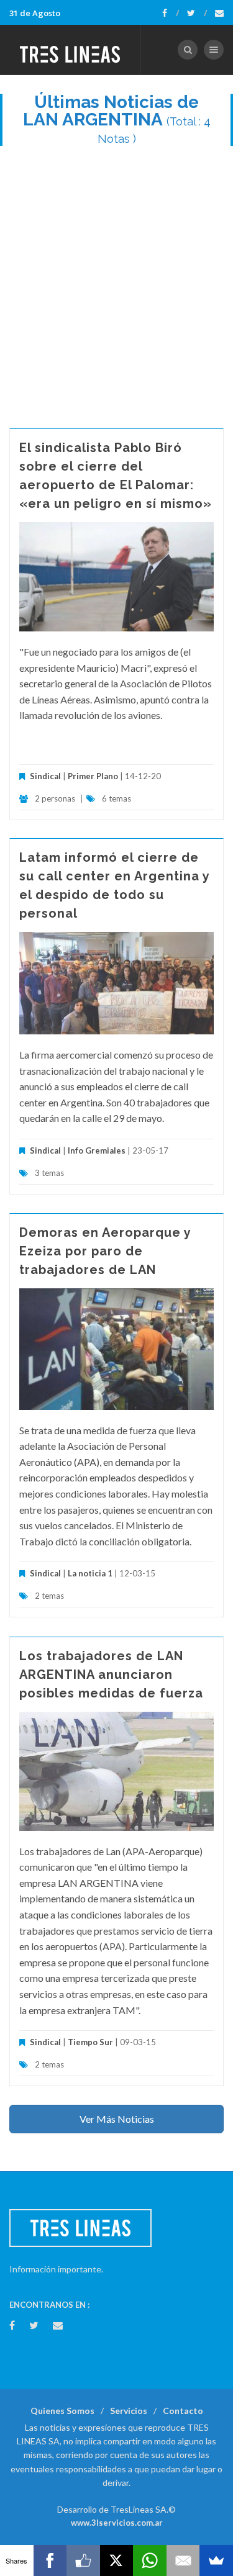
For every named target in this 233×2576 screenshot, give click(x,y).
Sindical (45, 776)
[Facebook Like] (83, 2560)
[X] (117, 2560)
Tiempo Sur (90, 2042)
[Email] (183, 2560)
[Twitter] (197, 13)
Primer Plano (93, 776)
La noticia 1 (90, 1573)
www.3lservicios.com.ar (117, 2523)
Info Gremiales (97, 1150)
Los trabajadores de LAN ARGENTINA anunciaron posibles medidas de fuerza (111, 1674)
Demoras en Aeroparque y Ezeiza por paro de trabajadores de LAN (105, 1251)
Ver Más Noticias (117, 2119)
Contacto (183, 2411)
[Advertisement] (116, 281)
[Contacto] (219, 13)
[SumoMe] (216, 2560)
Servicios (129, 2411)
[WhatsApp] (150, 2560)
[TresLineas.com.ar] (70, 50)
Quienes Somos (62, 2411)
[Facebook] (171, 13)
